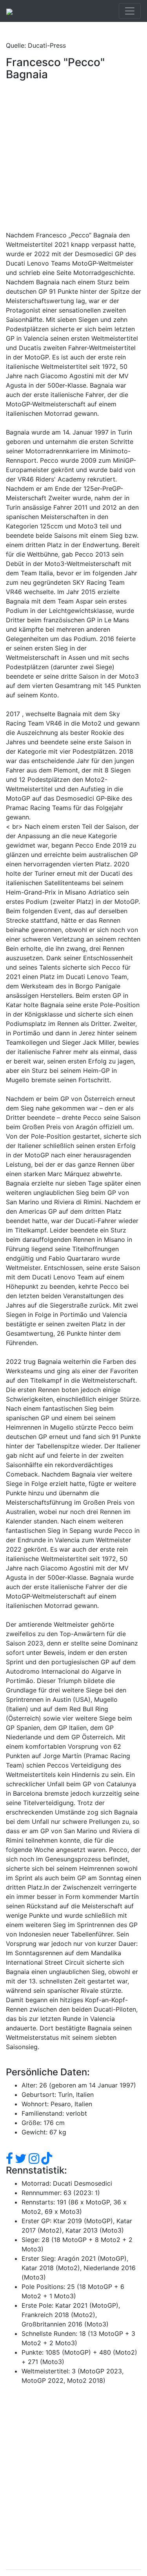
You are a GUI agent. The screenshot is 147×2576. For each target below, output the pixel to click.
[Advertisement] (73, 157)
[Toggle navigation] (130, 11)
